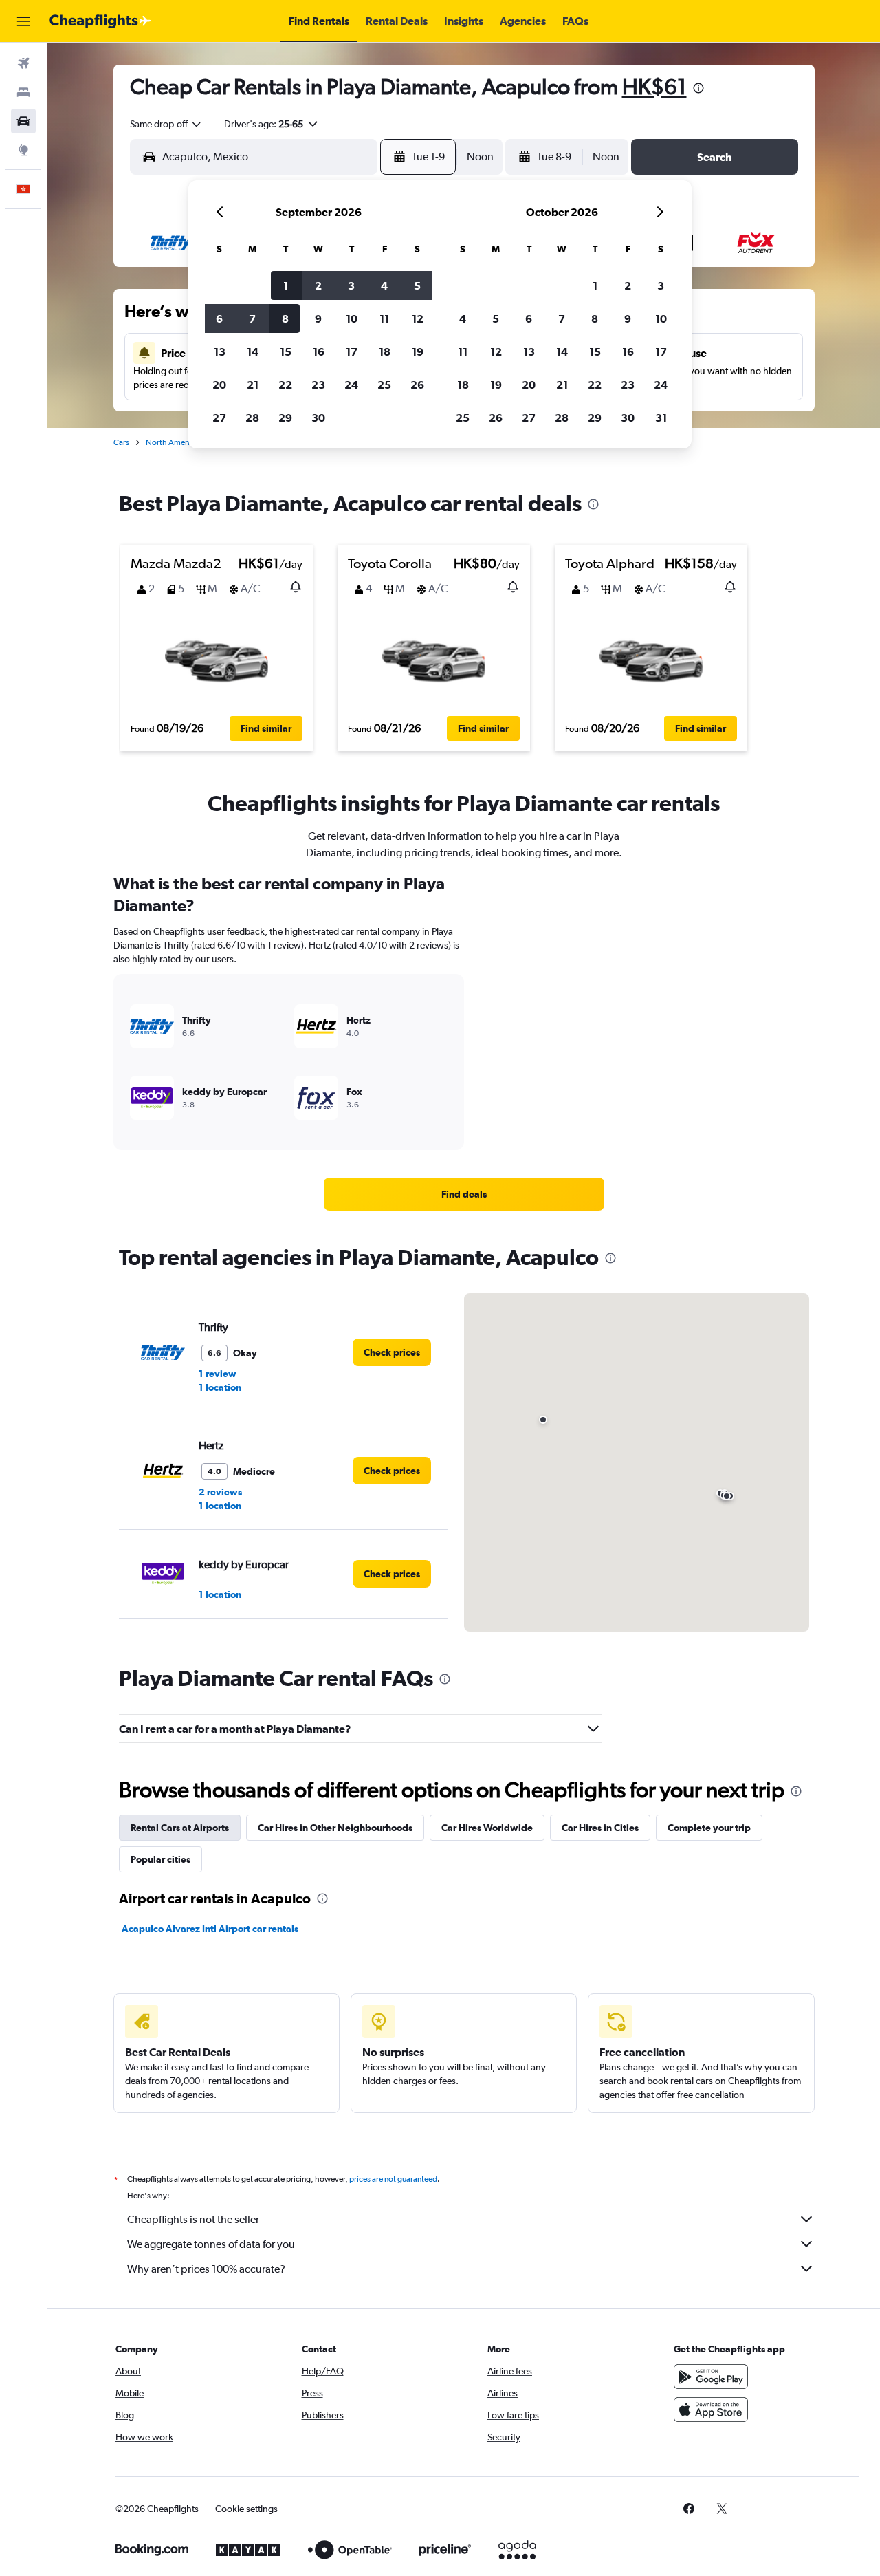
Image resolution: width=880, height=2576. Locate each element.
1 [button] (286, 285)
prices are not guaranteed (393, 2179)
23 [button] (318, 385)
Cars (121, 442)
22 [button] (285, 385)
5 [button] (417, 285)
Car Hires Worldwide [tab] (487, 1828)
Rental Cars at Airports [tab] (180, 1828)
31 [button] (661, 418)
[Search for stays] (23, 92)
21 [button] (253, 385)
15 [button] (286, 351)
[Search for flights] (23, 63)
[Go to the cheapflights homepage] (100, 21)
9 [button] (318, 318)
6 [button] (219, 318)
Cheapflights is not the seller (193, 2219)
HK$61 (654, 86)
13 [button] (220, 351)
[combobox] (166, 124)
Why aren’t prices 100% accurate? (206, 2269)
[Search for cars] (23, 121)
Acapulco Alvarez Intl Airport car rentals (210, 1929)
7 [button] (252, 318)
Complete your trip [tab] (709, 1828)
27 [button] (219, 418)
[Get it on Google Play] (711, 2377)
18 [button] (385, 351)
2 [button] (318, 285)
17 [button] (352, 351)
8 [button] (285, 318)
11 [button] (384, 318)
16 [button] (319, 351)
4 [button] (384, 285)
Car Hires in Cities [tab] (600, 1828)
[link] (464, 1194)
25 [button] (384, 385)
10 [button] (352, 318)
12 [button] (418, 318)
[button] (23, 21)
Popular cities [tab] (161, 1859)
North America (172, 442)
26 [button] (417, 385)
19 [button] (418, 351)
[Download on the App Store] (711, 2410)
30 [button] (318, 418)
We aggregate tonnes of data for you (211, 2244)
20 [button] (219, 385)
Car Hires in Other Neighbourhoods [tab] (335, 1828)
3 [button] (351, 285)
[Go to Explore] (23, 150)
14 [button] (253, 351)
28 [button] (252, 418)
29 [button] (285, 418)
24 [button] (351, 385)
